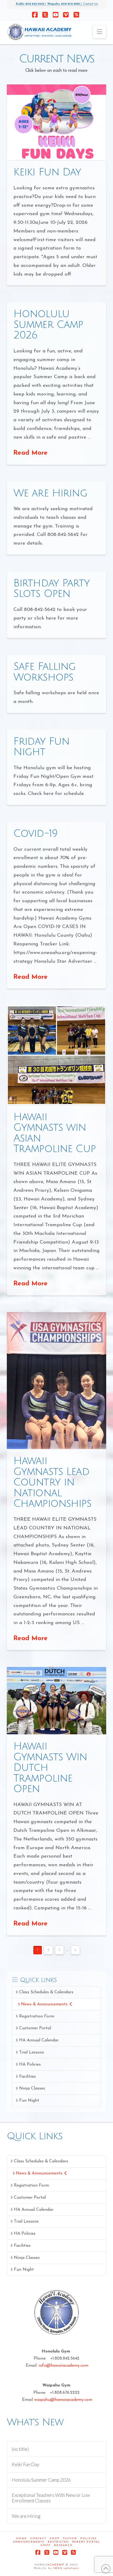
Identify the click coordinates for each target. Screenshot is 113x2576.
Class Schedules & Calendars (46, 1992)
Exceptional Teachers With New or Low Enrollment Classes (51, 2498)
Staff (46, 2545)
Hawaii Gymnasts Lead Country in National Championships (52, 1482)
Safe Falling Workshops (45, 672)
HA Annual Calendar (39, 2040)
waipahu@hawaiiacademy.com (63, 2400)
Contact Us (90, 4)
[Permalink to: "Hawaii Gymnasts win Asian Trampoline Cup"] (56, 1055)
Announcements (29, 2542)
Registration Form (37, 2016)
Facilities (27, 2077)
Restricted (58, 2542)
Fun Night (29, 2101)
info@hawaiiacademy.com (63, 2366)
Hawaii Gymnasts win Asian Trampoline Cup (55, 1133)
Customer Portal (35, 2028)
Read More (30, 453)
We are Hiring (50, 493)
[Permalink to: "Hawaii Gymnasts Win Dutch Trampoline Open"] (56, 1701)
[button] (99, 32)
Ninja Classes (32, 2088)
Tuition (70, 2539)
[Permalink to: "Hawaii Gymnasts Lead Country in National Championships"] (56, 1381)
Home (22, 2539)
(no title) (20, 2449)
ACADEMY (56, 2565)
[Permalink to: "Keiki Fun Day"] (56, 122)
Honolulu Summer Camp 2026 (48, 325)
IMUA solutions (66, 2568)
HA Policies (30, 2065)
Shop (55, 2539)
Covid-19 (35, 834)
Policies (89, 2539)
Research (63, 2545)
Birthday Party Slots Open (52, 589)
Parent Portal (86, 2542)
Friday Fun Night (42, 747)
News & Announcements (44, 2004)
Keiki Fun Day (47, 172)
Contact (38, 2539)
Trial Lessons (32, 2052)
